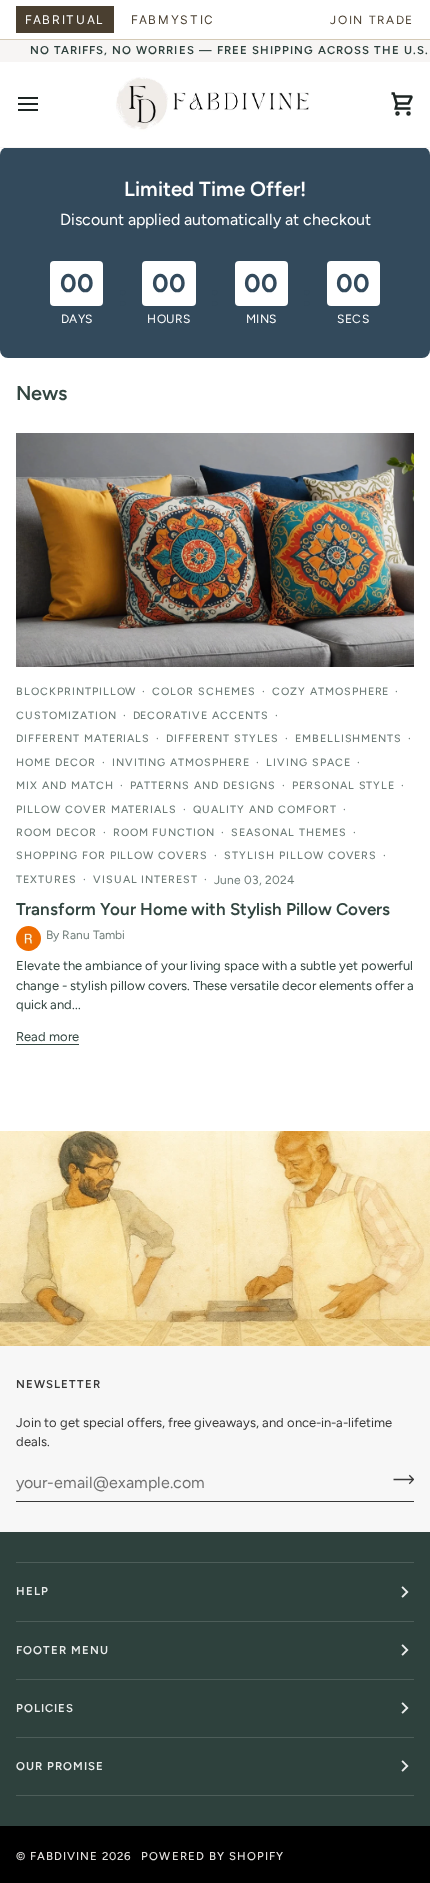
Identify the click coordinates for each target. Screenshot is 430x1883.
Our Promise (60, 1766)
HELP (32, 1591)
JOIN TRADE (372, 20)
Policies (45, 1708)
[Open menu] (46, 104)
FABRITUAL (65, 19)
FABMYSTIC (173, 19)
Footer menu (62, 1650)
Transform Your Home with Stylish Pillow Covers (203, 909)
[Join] (397, 1480)
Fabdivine (64, 1856)
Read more (47, 1036)
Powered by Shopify (212, 1856)
